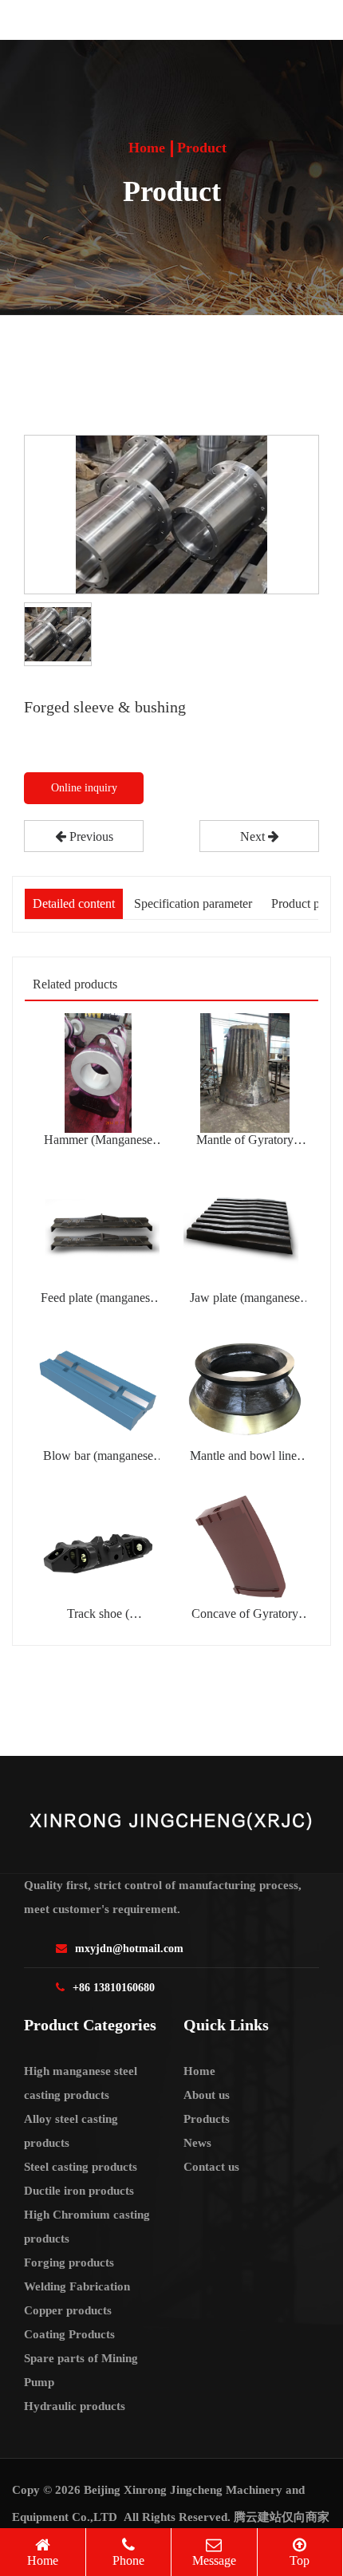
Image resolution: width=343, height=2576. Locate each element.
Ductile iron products (79, 2191)
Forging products (69, 2262)
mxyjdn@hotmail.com (129, 1949)
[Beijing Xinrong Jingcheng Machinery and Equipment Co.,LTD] (130, 20)
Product (202, 148)
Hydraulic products (75, 2406)
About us (207, 2095)
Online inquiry (84, 788)
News (197, 2143)
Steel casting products (81, 2167)
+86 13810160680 (114, 1988)
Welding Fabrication (77, 2286)
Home (147, 148)
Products (207, 2119)
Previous (90, 836)
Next (254, 836)
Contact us (211, 2167)
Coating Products (69, 2334)
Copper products (68, 2310)
